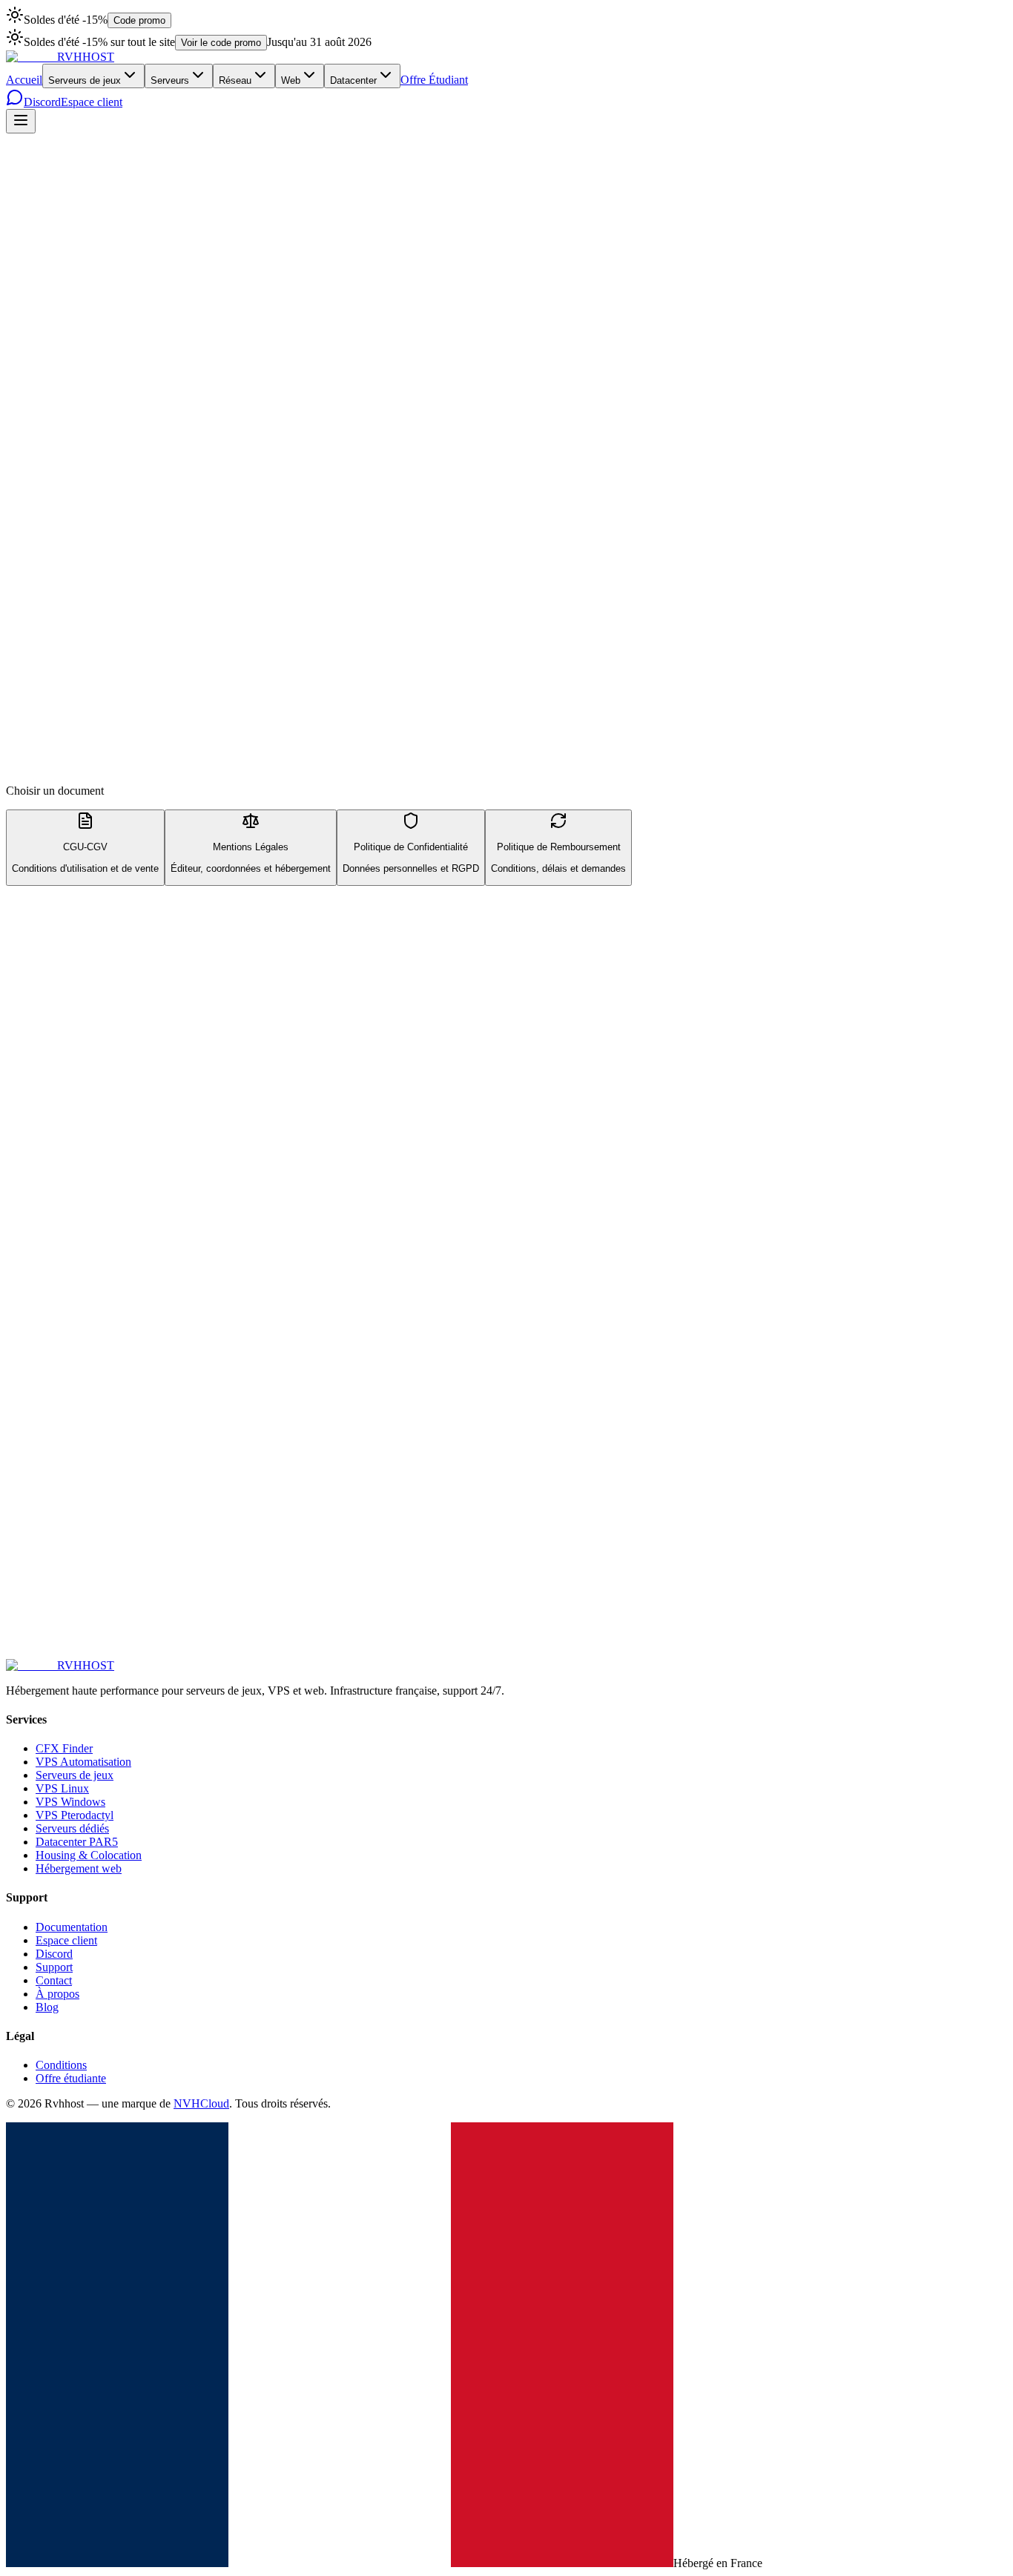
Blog (47, 2007)
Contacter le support (53, 1667)
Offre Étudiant (434, 80)
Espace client (92, 102)
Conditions (61, 2065)
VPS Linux (62, 1788)
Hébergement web (79, 1868)
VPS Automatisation (83, 1762)
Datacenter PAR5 (77, 1842)
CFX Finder (64, 1748)
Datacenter (353, 80)
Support (54, 1967)
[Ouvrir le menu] (21, 121)
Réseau (235, 80)
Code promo (139, 20)
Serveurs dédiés (72, 1828)
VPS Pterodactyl (75, 1815)
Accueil (24, 80)
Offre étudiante (71, 2078)
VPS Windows (70, 1802)
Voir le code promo (221, 43)
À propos (57, 1994)
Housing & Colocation (89, 1855)
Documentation (72, 1927)
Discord (42, 102)
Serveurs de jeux (85, 80)
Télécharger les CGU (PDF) (72, 1544)
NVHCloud (201, 2103)
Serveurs (170, 80)
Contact (54, 1980)
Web (291, 80)
